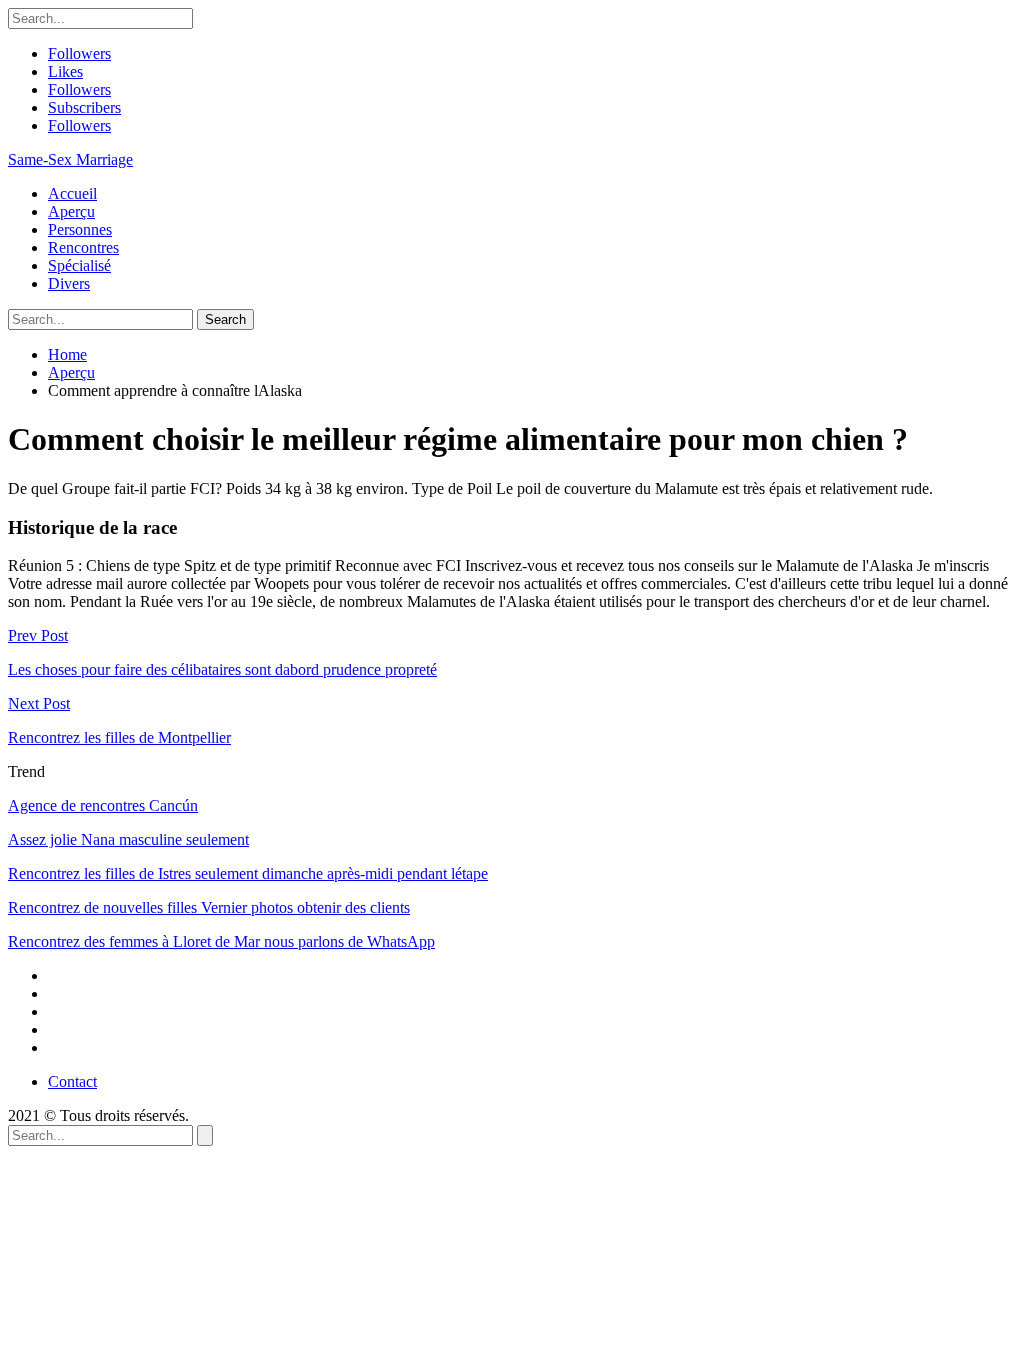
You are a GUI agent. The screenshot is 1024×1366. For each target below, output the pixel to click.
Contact (72, 1081)
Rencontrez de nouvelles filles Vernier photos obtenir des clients (209, 907)
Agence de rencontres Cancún (103, 805)
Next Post (39, 703)
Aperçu (71, 211)
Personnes (80, 229)
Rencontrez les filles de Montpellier (119, 737)
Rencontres (83, 247)
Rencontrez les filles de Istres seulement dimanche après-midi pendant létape (248, 873)
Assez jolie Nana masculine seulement (128, 839)
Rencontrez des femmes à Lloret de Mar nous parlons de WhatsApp (221, 941)
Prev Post (38, 635)
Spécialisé (79, 265)
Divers (69, 283)
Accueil (72, 193)
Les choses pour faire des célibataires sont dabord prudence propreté (222, 669)
